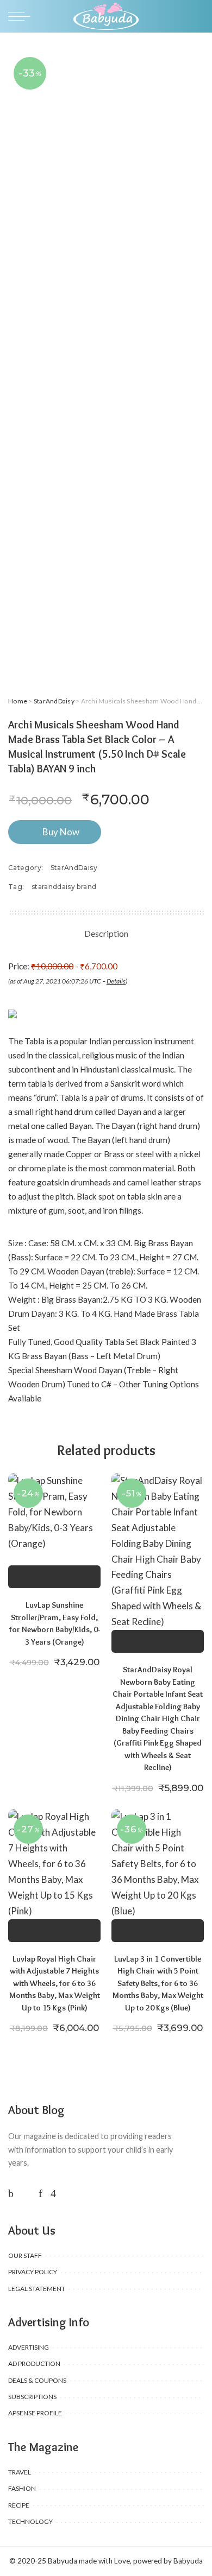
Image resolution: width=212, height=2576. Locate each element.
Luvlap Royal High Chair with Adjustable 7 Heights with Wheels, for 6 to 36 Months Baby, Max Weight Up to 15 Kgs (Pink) (55, 1983)
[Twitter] (26, 2193)
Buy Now (61, 832)
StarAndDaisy (54, 701)
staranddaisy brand (64, 887)
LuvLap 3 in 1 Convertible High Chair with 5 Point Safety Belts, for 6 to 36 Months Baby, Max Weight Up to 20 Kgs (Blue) (158, 1983)
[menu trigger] (22, 16)
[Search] (197, 16)
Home (18, 701)
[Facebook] (11, 2193)
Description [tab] (106, 933)
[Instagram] (53, 2193)
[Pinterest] (40, 2193)
